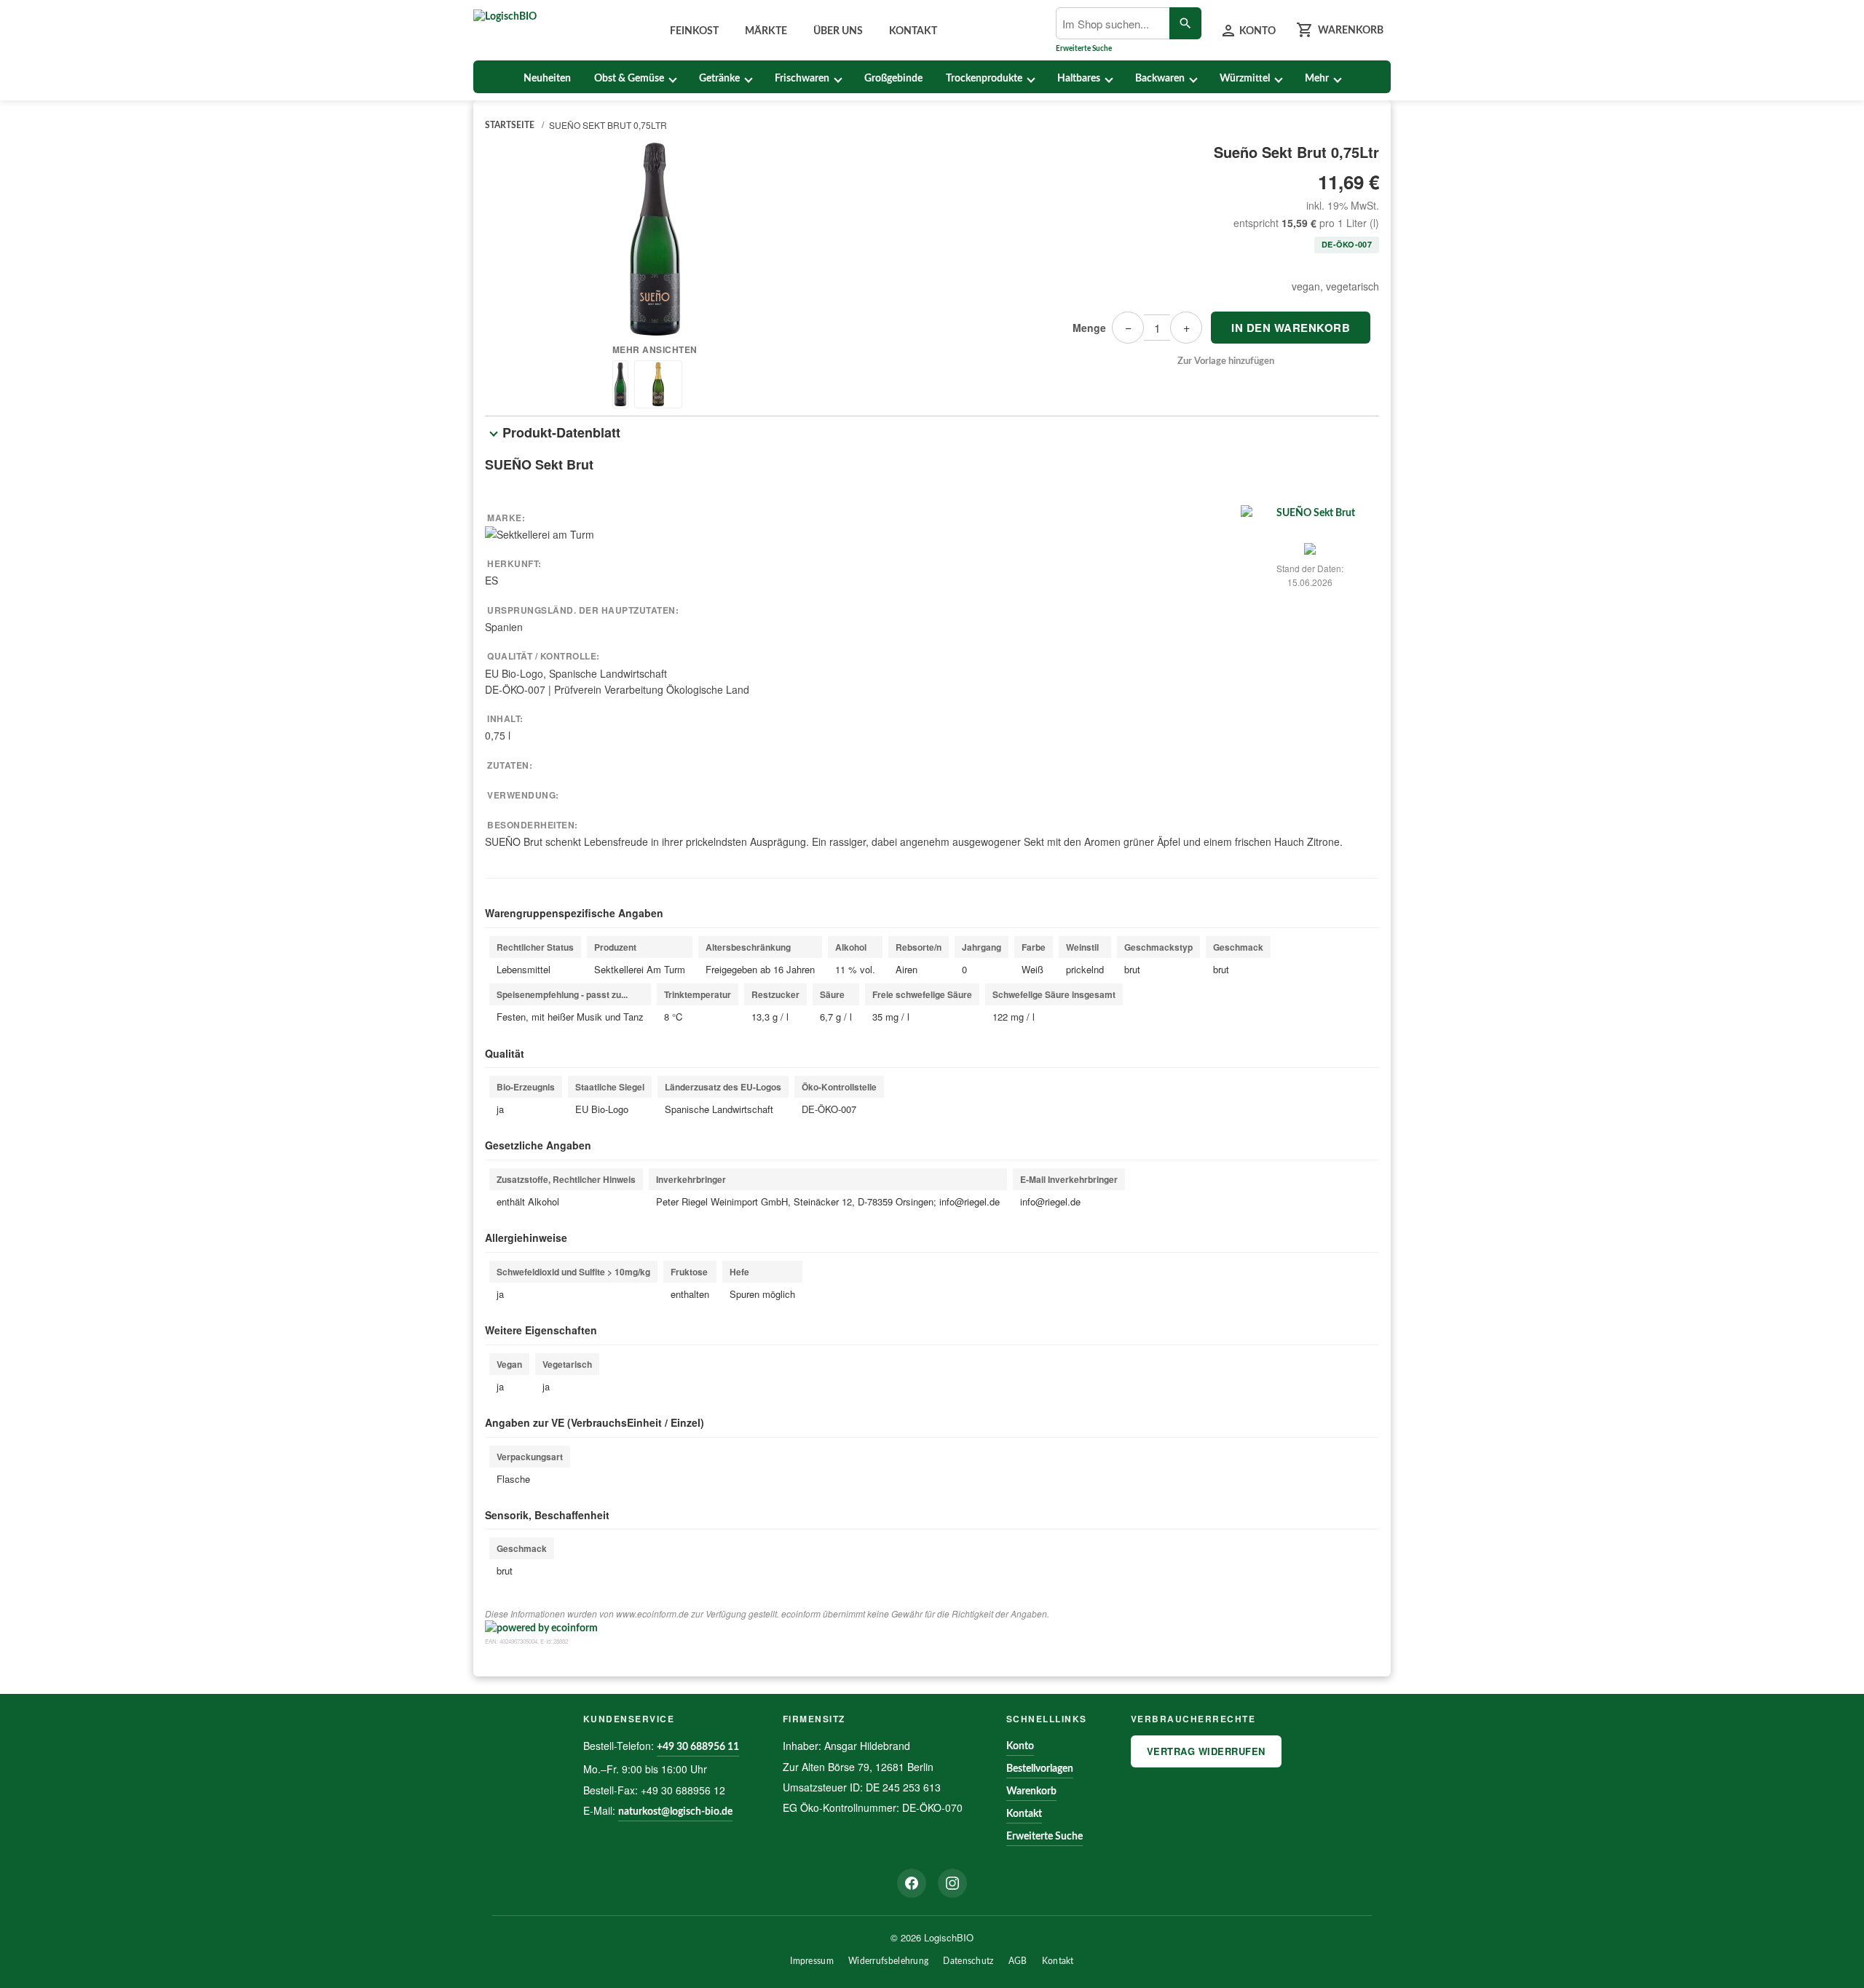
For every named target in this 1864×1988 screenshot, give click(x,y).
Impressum (812, 1961)
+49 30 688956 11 (698, 1747)
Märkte (766, 31)
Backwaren (1160, 79)
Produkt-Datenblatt (561, 432)
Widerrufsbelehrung (888, 1961)
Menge (1089, 328)
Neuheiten (547, 79)
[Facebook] (912, 1883)
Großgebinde (893, 79)
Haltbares (1079, 79)
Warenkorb (1031, 1791)
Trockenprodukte (984, 79)
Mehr (1317, 79)
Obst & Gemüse (629, 79)
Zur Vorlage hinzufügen (1226, 361)
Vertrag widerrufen (1206, 1751)
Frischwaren (802, 79)
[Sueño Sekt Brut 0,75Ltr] (655, 239)
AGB (1018, 1961)
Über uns (838, 31)
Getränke (719, 79)
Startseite (510, 125)
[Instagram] (952, 1883)
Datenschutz (968, 1961)
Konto (1020, 1746)
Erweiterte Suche (1084, 49)
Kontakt (913, 31)
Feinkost (694, 31)
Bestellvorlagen (1040, 1769)
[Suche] (1185, 23)
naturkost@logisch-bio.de (675, 1812)
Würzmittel (1245, 79)
